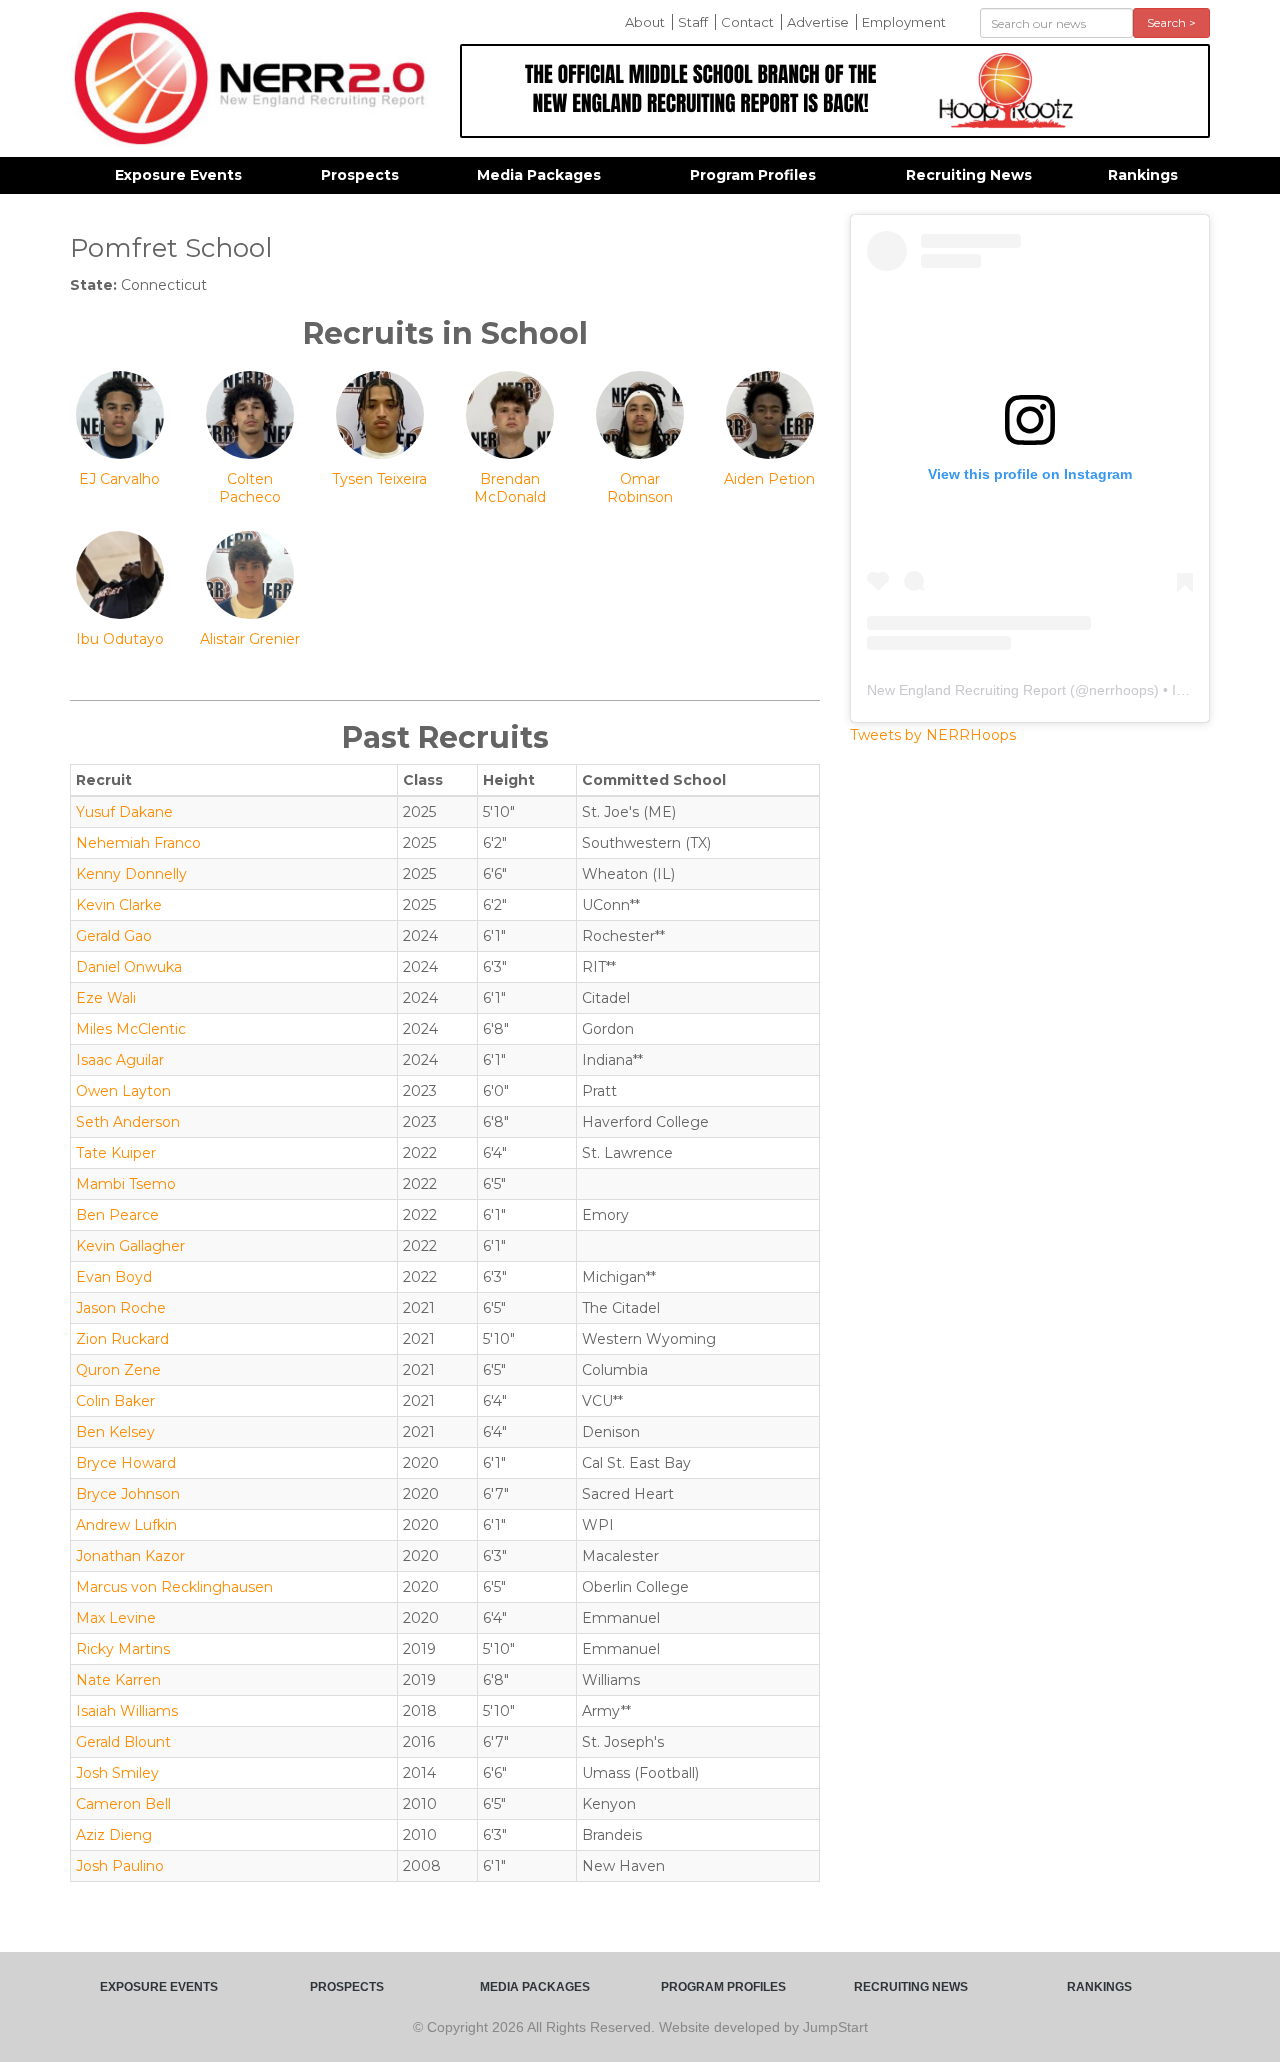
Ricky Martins (123, 1649)
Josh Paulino (120, 1866)
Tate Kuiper (116, 1153)
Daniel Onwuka (129, 967)
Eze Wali (106, 998)
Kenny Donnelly (131, 874)
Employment (904, 22)
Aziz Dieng (114, 1835)
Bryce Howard (126, 1463)
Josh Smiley (117, 1773)
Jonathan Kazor (130, 1556)
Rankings (1143, 175)
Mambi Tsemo (126, 1184)
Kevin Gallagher (130, 1246)
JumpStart (835, 2027)
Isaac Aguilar (120, 1060)
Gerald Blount (123, 1742)
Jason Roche (121, 1308)
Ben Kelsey (115, 1432)
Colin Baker (115, 1401)
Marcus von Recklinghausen (174, 1587)
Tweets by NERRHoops (933, 735)
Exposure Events (178, 175)
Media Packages (539, 175)
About (645, 22)
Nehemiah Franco (138, 843)
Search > (1171, 22)
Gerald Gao (114, 936)
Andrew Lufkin (126, 1525)
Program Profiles (753, 175)
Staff (693, 22)
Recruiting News (969, 175)
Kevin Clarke (119, 905)
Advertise (818, 22)
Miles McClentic (131, 1029)
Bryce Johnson (128, 1494)
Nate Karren (118, 1680)
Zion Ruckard (122, 1339)
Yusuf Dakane (124, 812)
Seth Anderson (128, 1122)
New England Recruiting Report (966, 690)
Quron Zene (118, 1370)
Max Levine (116, 1618)
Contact (747, 22)
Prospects (360, 175)
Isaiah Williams (127, 1711)
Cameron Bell (123, 1804)
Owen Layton (123, 1091)
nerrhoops (1121, 690)
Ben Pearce (117, 1215)
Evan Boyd (114, 1277)
